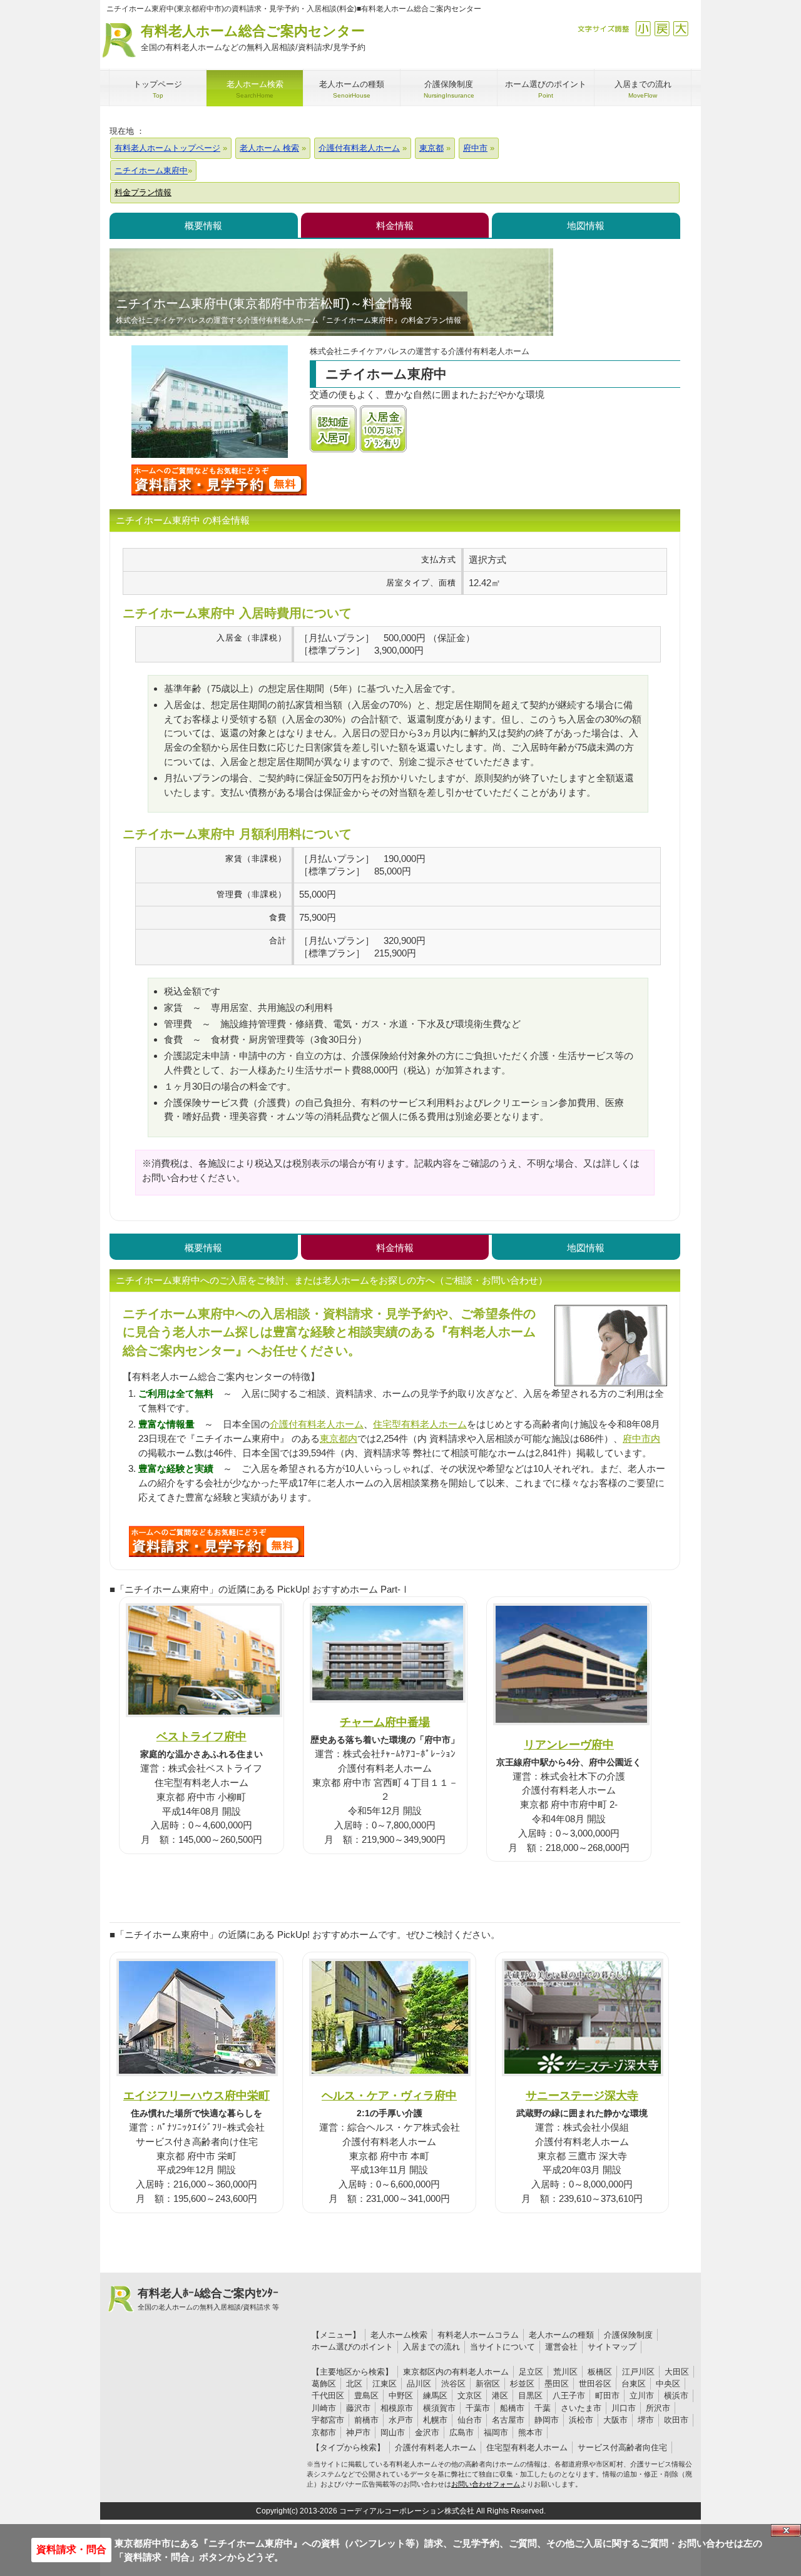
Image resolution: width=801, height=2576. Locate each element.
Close (786, 2530)
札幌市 (435, 2420)
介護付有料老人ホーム (317, 1424)
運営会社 (561, 2347)
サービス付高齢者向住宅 (622, 2447)
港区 (500, 2396)
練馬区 (435, 2396)
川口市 (624, 2408)
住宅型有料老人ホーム (420, 1424)
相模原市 (397, 2408)
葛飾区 (324, 2384)
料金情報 (395, 226)
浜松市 (581, 2420)
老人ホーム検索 (399, 2335)
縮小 (643, 28)
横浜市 (676, 2396)
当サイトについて (503, 2347)
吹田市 (676, 2420)
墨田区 (557, 2384)
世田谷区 (595, 2384)
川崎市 (324, 2408)
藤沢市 (358, 2408)
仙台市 (470, 2420)
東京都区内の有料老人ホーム (456, 2372)
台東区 (634, 2384)
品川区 (419, 2384)
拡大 (681, 28)
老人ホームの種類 (561, 2335)
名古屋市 (508, 2420)
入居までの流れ (431, 2347)
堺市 (646, 2420)
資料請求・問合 (71, 2549)
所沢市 (658, 2408)
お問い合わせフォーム (486, 2484)
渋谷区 (453, 2384)
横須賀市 (439, 2408)
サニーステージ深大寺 (582, 2095)
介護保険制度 (628, 2335)
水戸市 (401, 2420)
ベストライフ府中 (202, 1736)
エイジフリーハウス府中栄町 (196, 2095)
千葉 (543, 2408)
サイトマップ (612, 2347)
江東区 (385, 2384)
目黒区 (530, 2396)
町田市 (607, 2396)
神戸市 (358, 2432)
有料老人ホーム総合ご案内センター (253, 38)
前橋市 (366, 2420)
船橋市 (512, 2408)
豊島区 (366, 2396)
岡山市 (393, 2432)
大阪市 (615, 2420)
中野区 (401, 2396)
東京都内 (339, 1438)
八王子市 (569, 2396)
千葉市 (478, 2408)
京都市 (324, 2432)
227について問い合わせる (217, 1541)
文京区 (470, 2396)
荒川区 (565, 2372)
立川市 (642, 2396)
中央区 (668, 2384)
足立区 (531, 2372)
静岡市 (547, 2420)
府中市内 (641, 1438)
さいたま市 (581, 2408)
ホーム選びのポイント (352, 2347)
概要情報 (203, 226)
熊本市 (530, 2432)
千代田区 (328, 2396)
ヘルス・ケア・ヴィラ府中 (389, 2095)
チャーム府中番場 (385, 1722)
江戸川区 (638, 2372)
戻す (662, 28)
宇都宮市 (328, 2420)
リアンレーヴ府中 (569, 1744)
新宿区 (488, 2384)
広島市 (462, 2432)
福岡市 (496, 2432)
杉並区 (522, 2384)
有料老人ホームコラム (478, 2335)
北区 (354, 2384)
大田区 (677, 2372)
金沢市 (427, 2432)
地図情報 (586, 226)
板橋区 (600, 2372)
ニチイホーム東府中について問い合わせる (219, 480)
